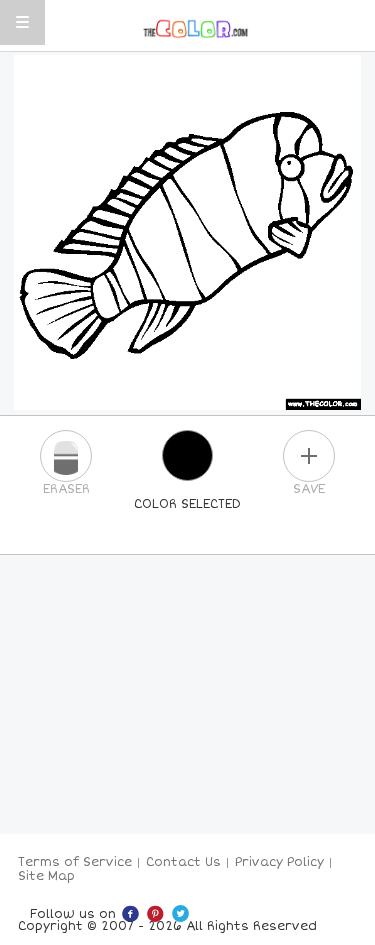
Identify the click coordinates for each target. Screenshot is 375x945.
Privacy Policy (279, 862)
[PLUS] (309, 456)
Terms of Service (75, 862)
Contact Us (183, 862)
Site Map (46, 876)
